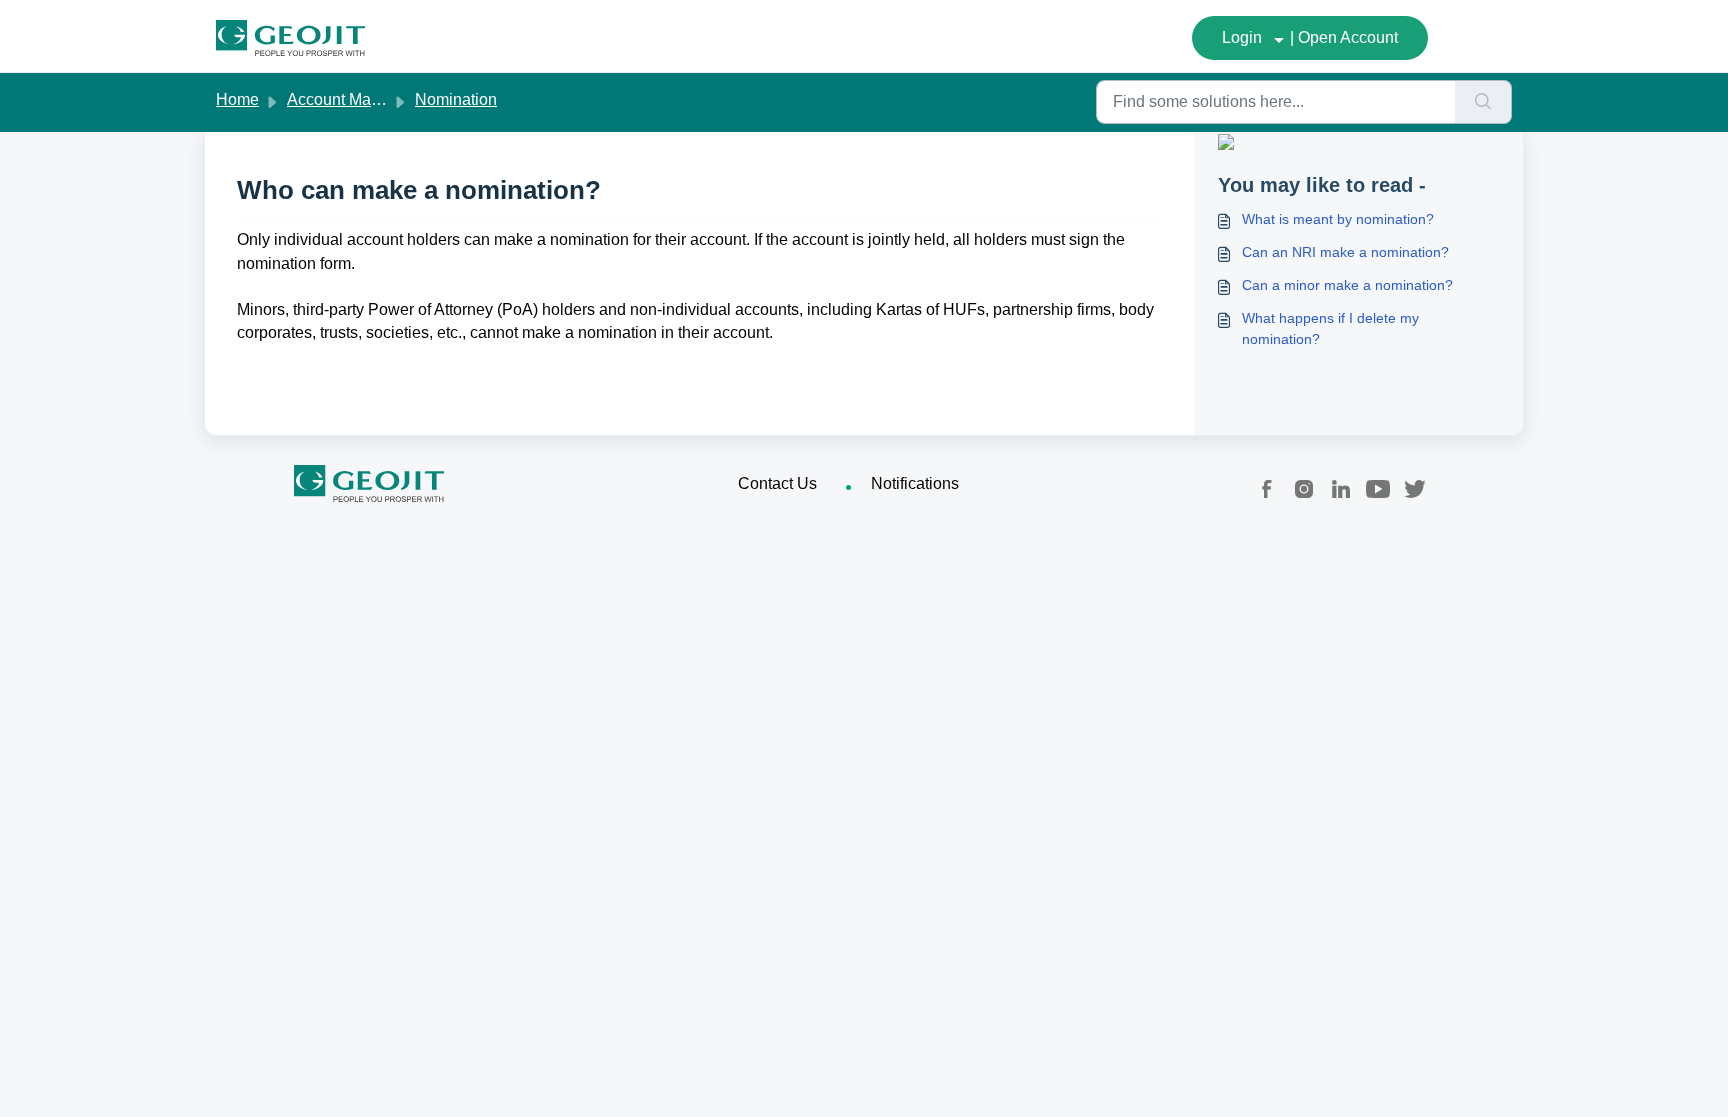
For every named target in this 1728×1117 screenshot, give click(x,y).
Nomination (456, 99)
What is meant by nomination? (1338, 219)
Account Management (364, 99)
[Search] (1483, 102)
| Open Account (1344, 37)
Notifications (915, 483)
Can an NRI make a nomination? (1345, 252)
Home (237, 99)
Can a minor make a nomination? (1347, 285)
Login (1242, 37)
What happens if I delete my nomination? (1330, 328)
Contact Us (777, 483)
